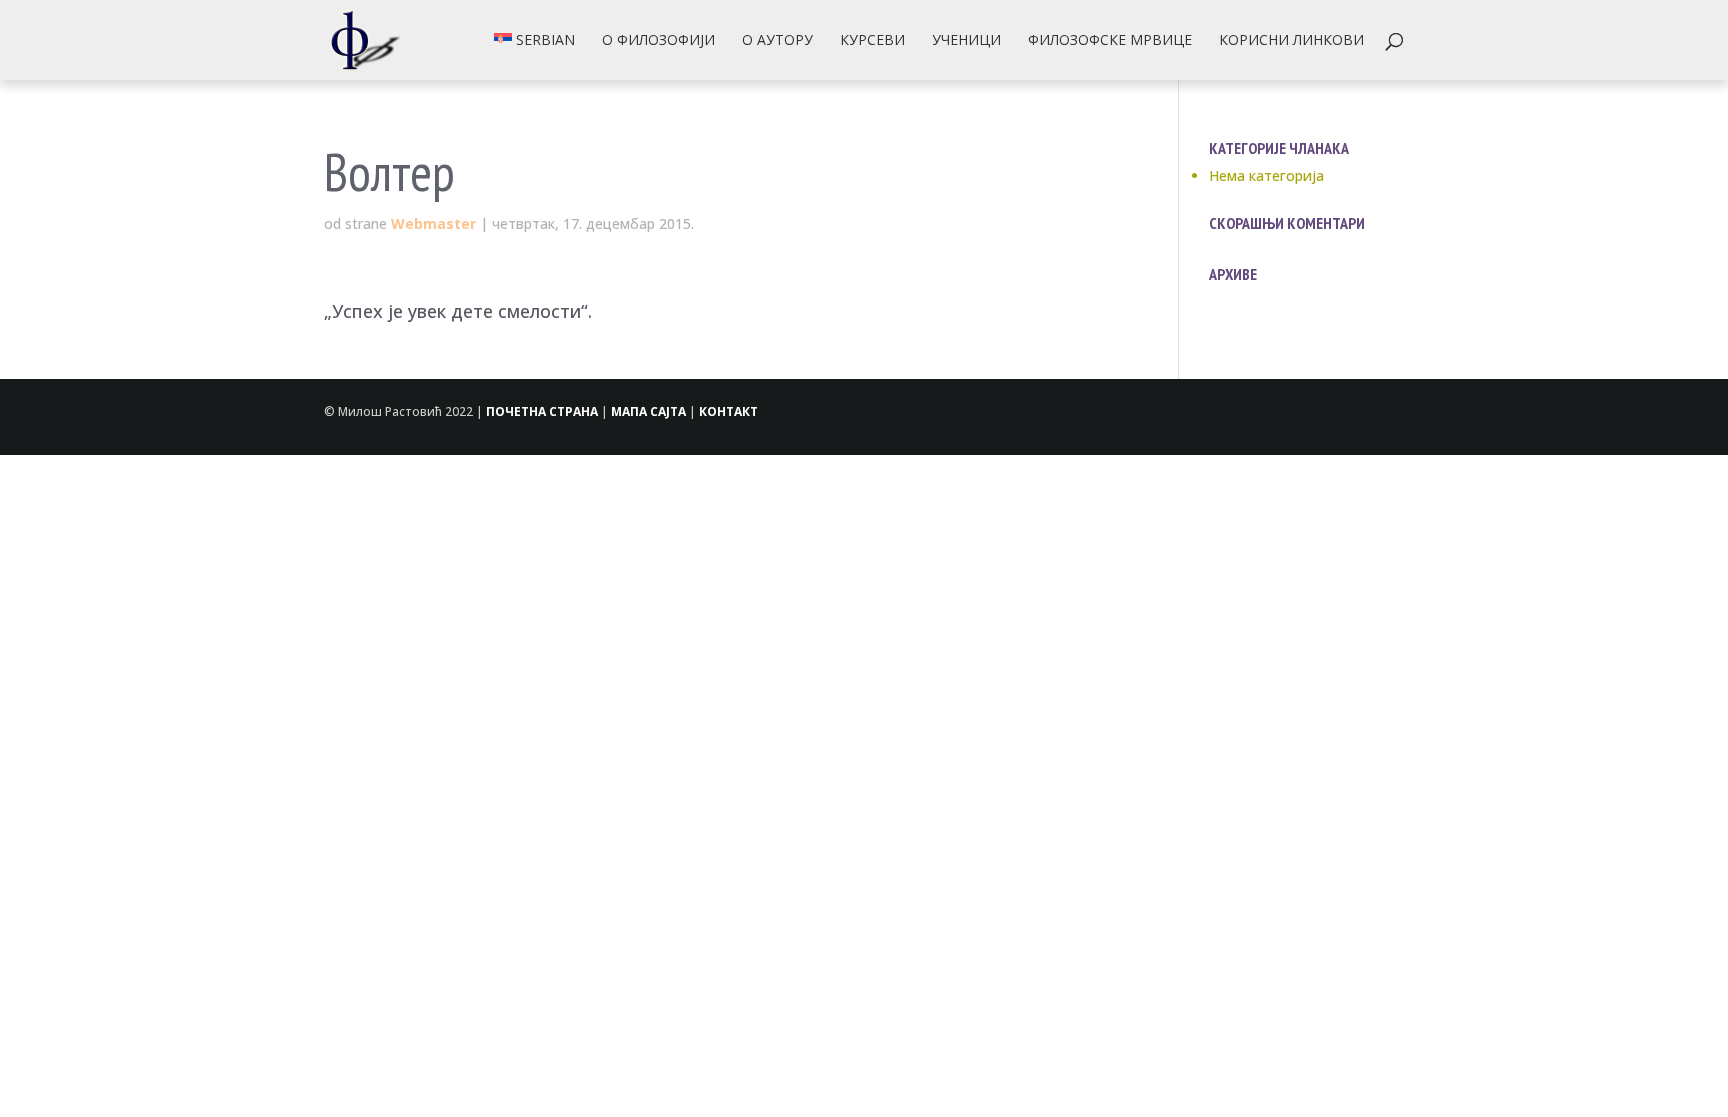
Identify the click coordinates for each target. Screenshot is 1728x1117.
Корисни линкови (1291, 41)
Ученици (966, 41)
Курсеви (872, 41)
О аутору (777, 41)
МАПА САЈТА (648, 411)
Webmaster (433, 223)
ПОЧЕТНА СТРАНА (542, 411)
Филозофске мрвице (1110, 41)
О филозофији (658, 41)
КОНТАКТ (728, 411)
